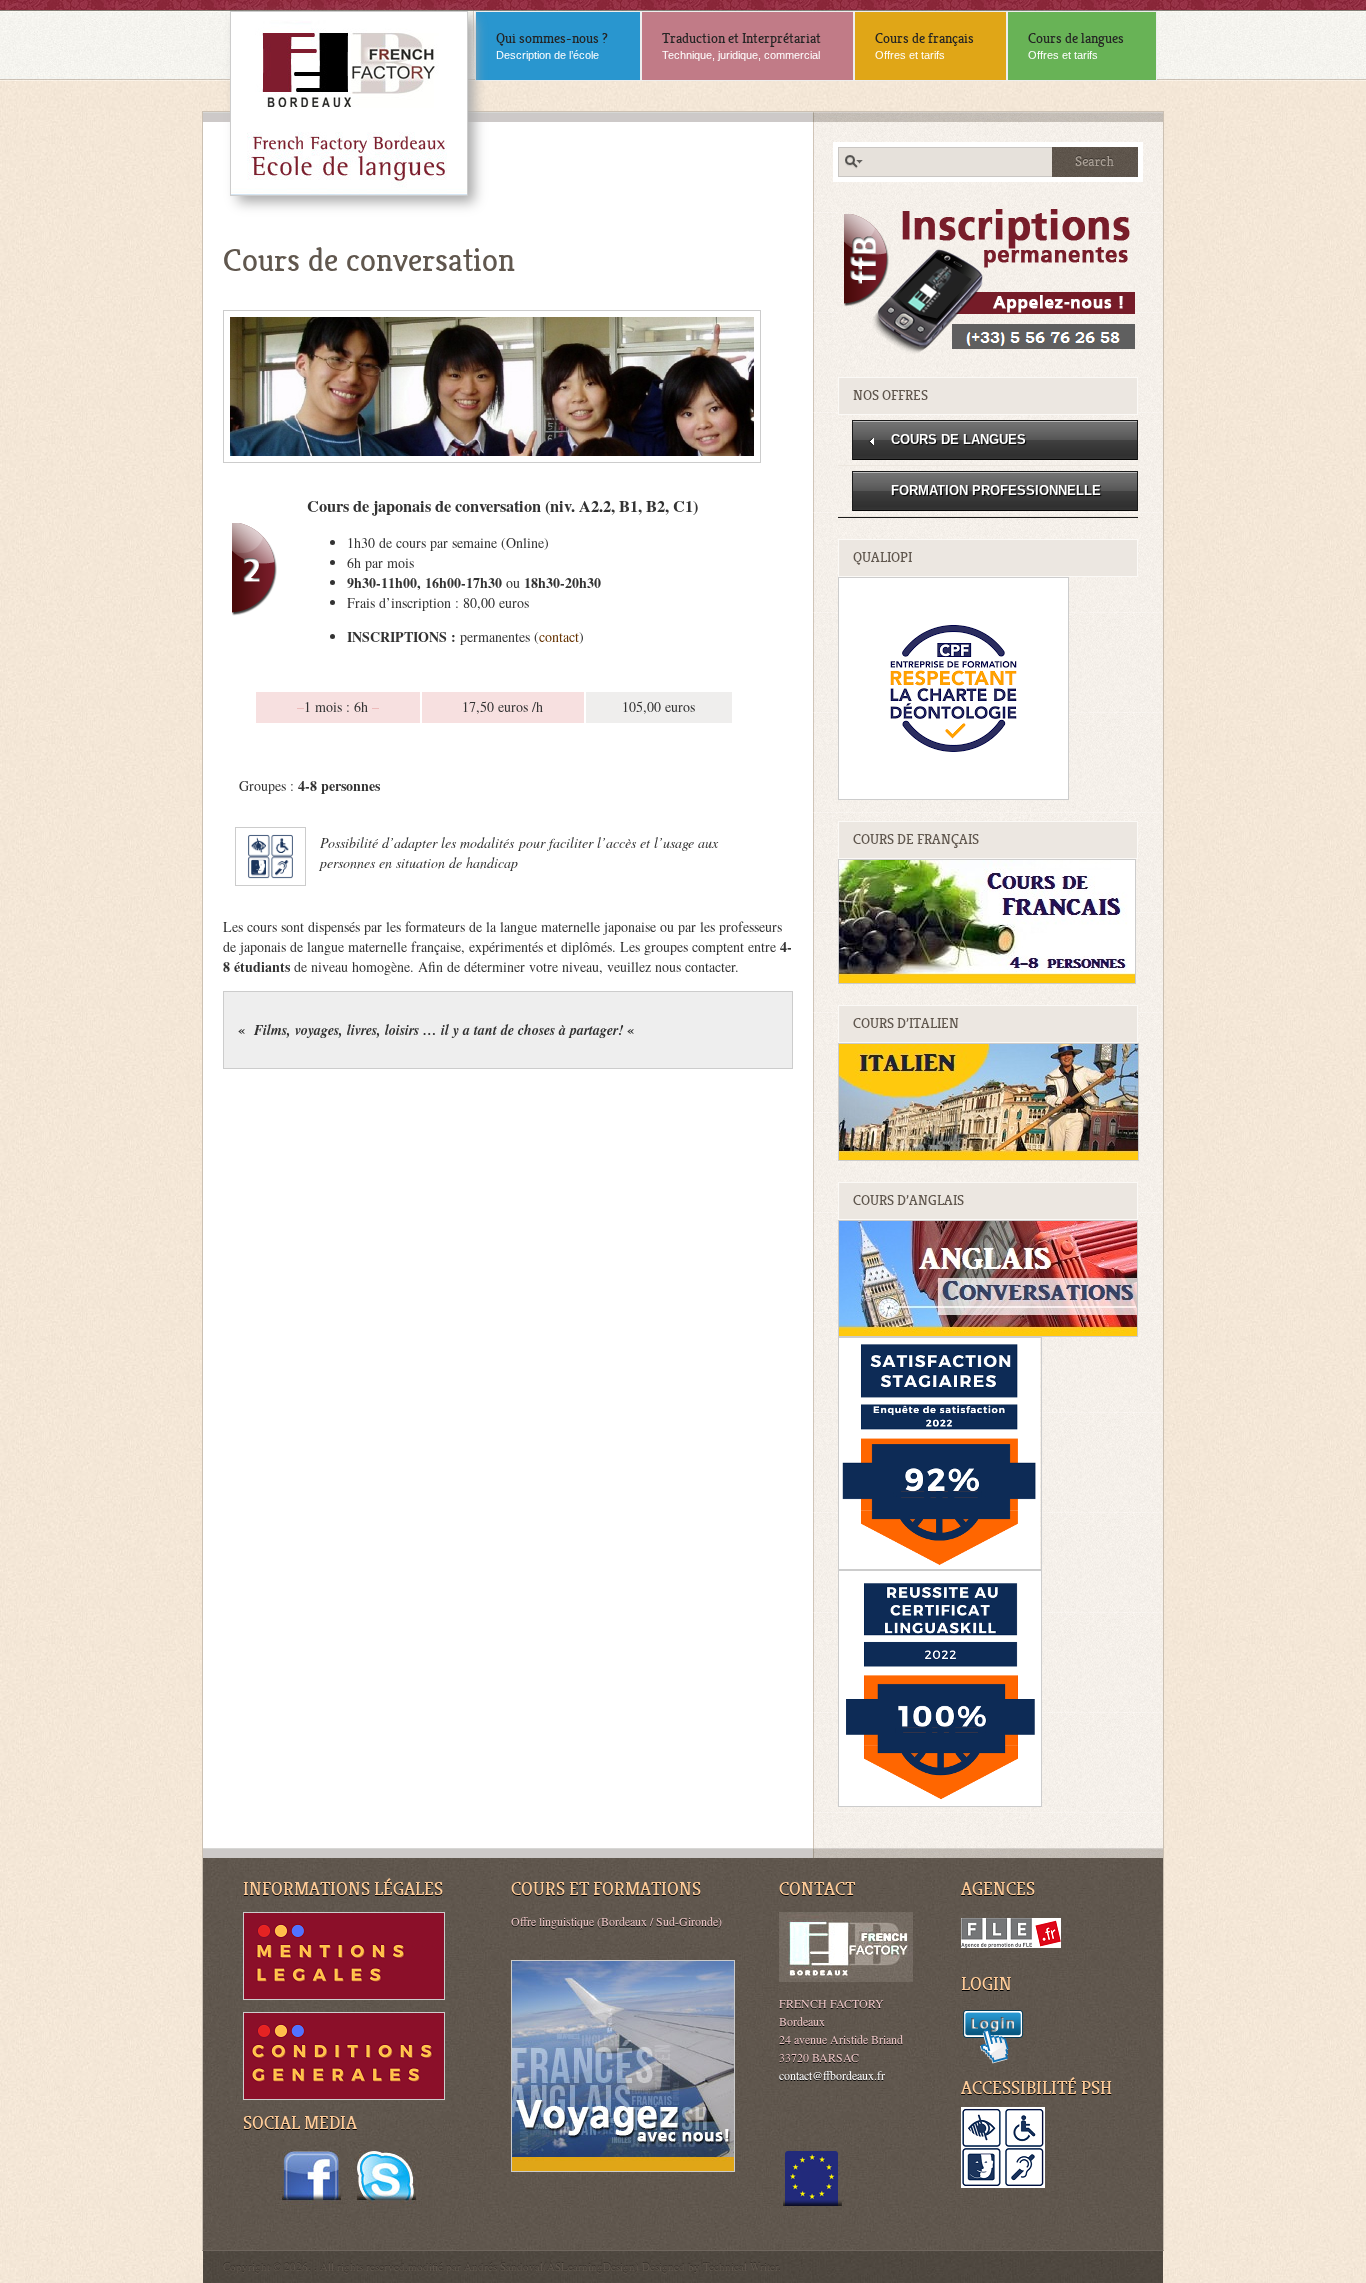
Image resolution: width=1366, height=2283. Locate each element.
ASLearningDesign (591, 2266)
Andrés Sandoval (503, 2266)
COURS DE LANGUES (958, 439)
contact (559, 636)
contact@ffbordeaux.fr (832, 2075)
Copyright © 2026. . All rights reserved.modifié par (343, 2266)
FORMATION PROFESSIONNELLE (996, 490)
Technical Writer (740, 2266)
